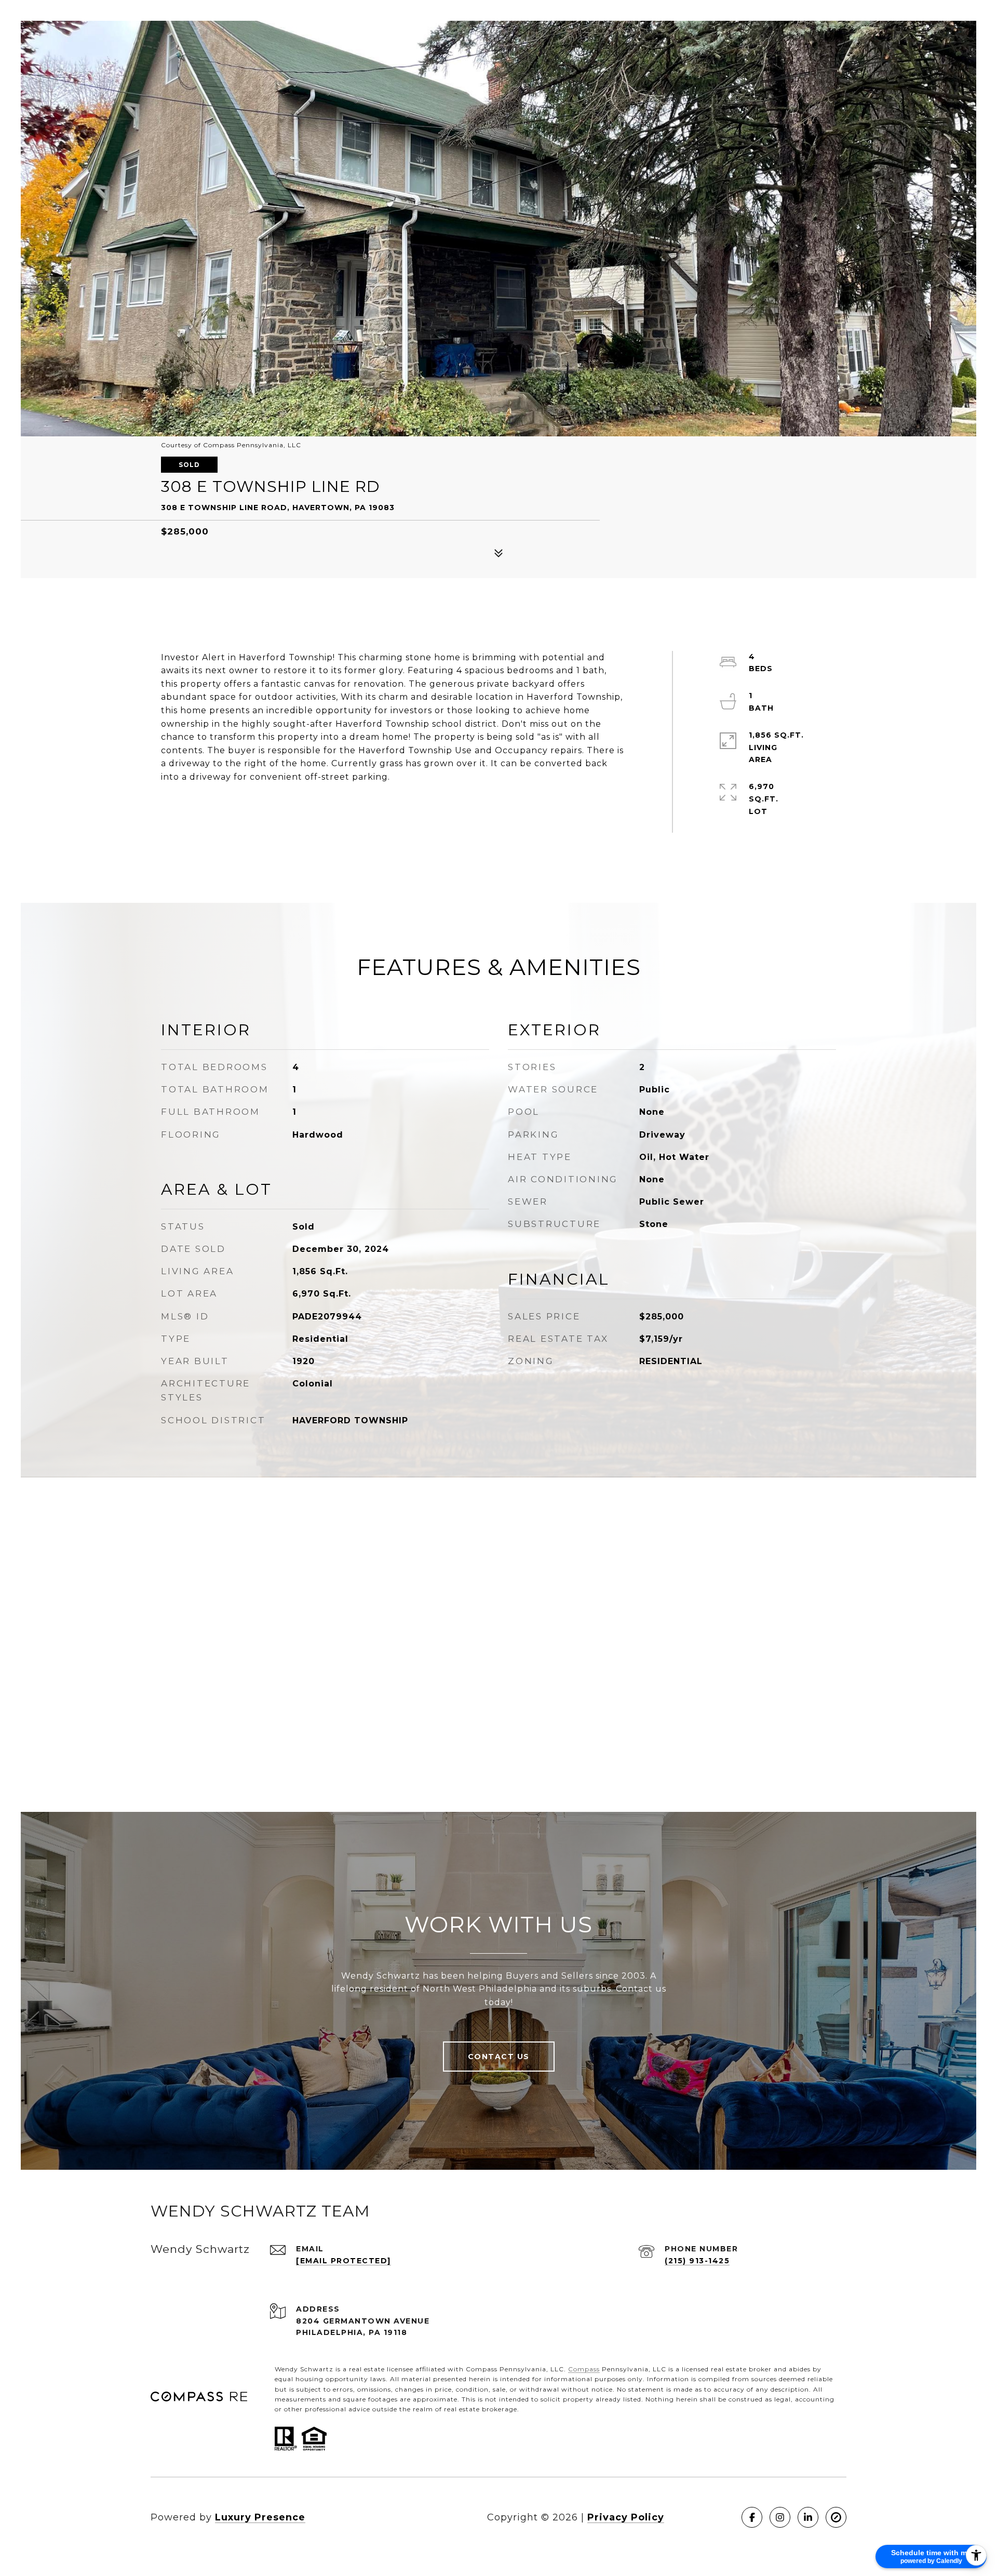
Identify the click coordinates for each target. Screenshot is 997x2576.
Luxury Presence (260, 2517)
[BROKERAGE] (836, 2517)
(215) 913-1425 (697, 2261)
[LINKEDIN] (808, 2517)
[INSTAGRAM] (780, 2517)
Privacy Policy (626, 2517)
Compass (584, 2369)
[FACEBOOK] (752, 2517)
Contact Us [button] (499, 2057)
